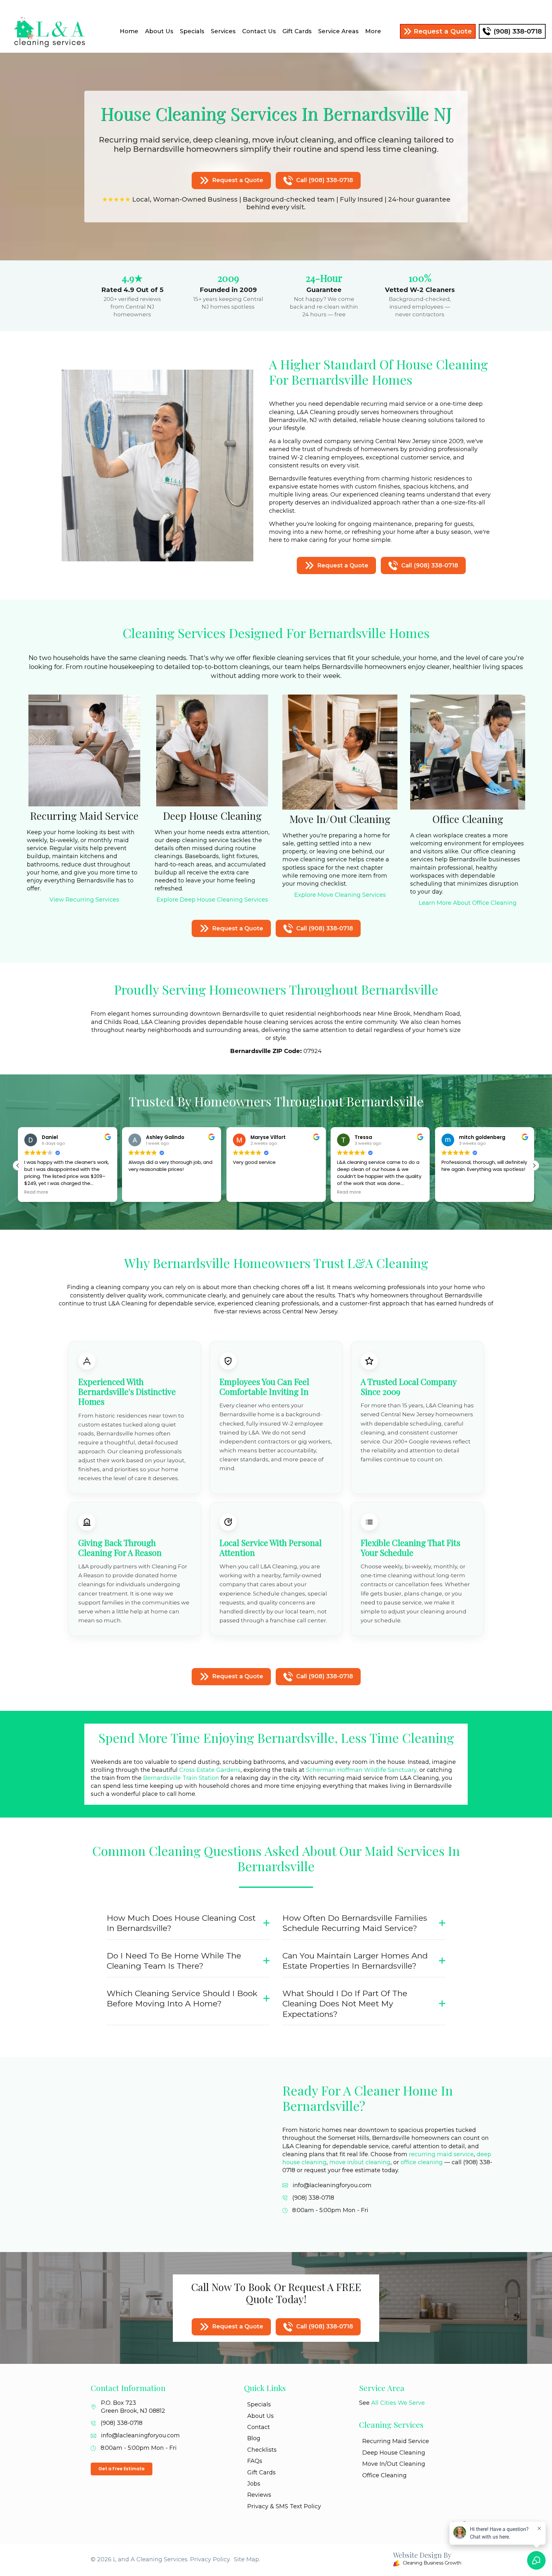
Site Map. (247, 2559)
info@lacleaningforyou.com (332, 2185)
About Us (159, 31)
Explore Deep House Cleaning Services (212, 900)
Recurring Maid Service (396, 2441)
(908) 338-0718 (313, 2198)
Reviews (259, 2495)
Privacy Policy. (210, 2559)
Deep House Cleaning (394, 2453)
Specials (192, 31)
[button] (534, 1165)
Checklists (262, 2450)
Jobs (254, 2484)
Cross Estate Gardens (210, 1770)
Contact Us (259, 31)
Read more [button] (245, 1192)
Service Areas (338, 31)
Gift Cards (297, 31)
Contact (259, 2427)
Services (223, 31)
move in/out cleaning (360, 2162)
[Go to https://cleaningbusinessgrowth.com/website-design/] (372, 2560)
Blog (254, 2438)
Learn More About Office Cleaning (468, 903)
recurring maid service (441, 2154)
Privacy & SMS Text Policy (284, 2506)
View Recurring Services (84, 900)
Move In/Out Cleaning (394, 2464)
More (373, 31)
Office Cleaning (384, 2475)
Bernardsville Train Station (181, 1778)
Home (129, 31)
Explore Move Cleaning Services (340, 895)
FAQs (255, 2461)
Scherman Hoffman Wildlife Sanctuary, (362, 1770)
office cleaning (422, 2162)
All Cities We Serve (398, 2403)
